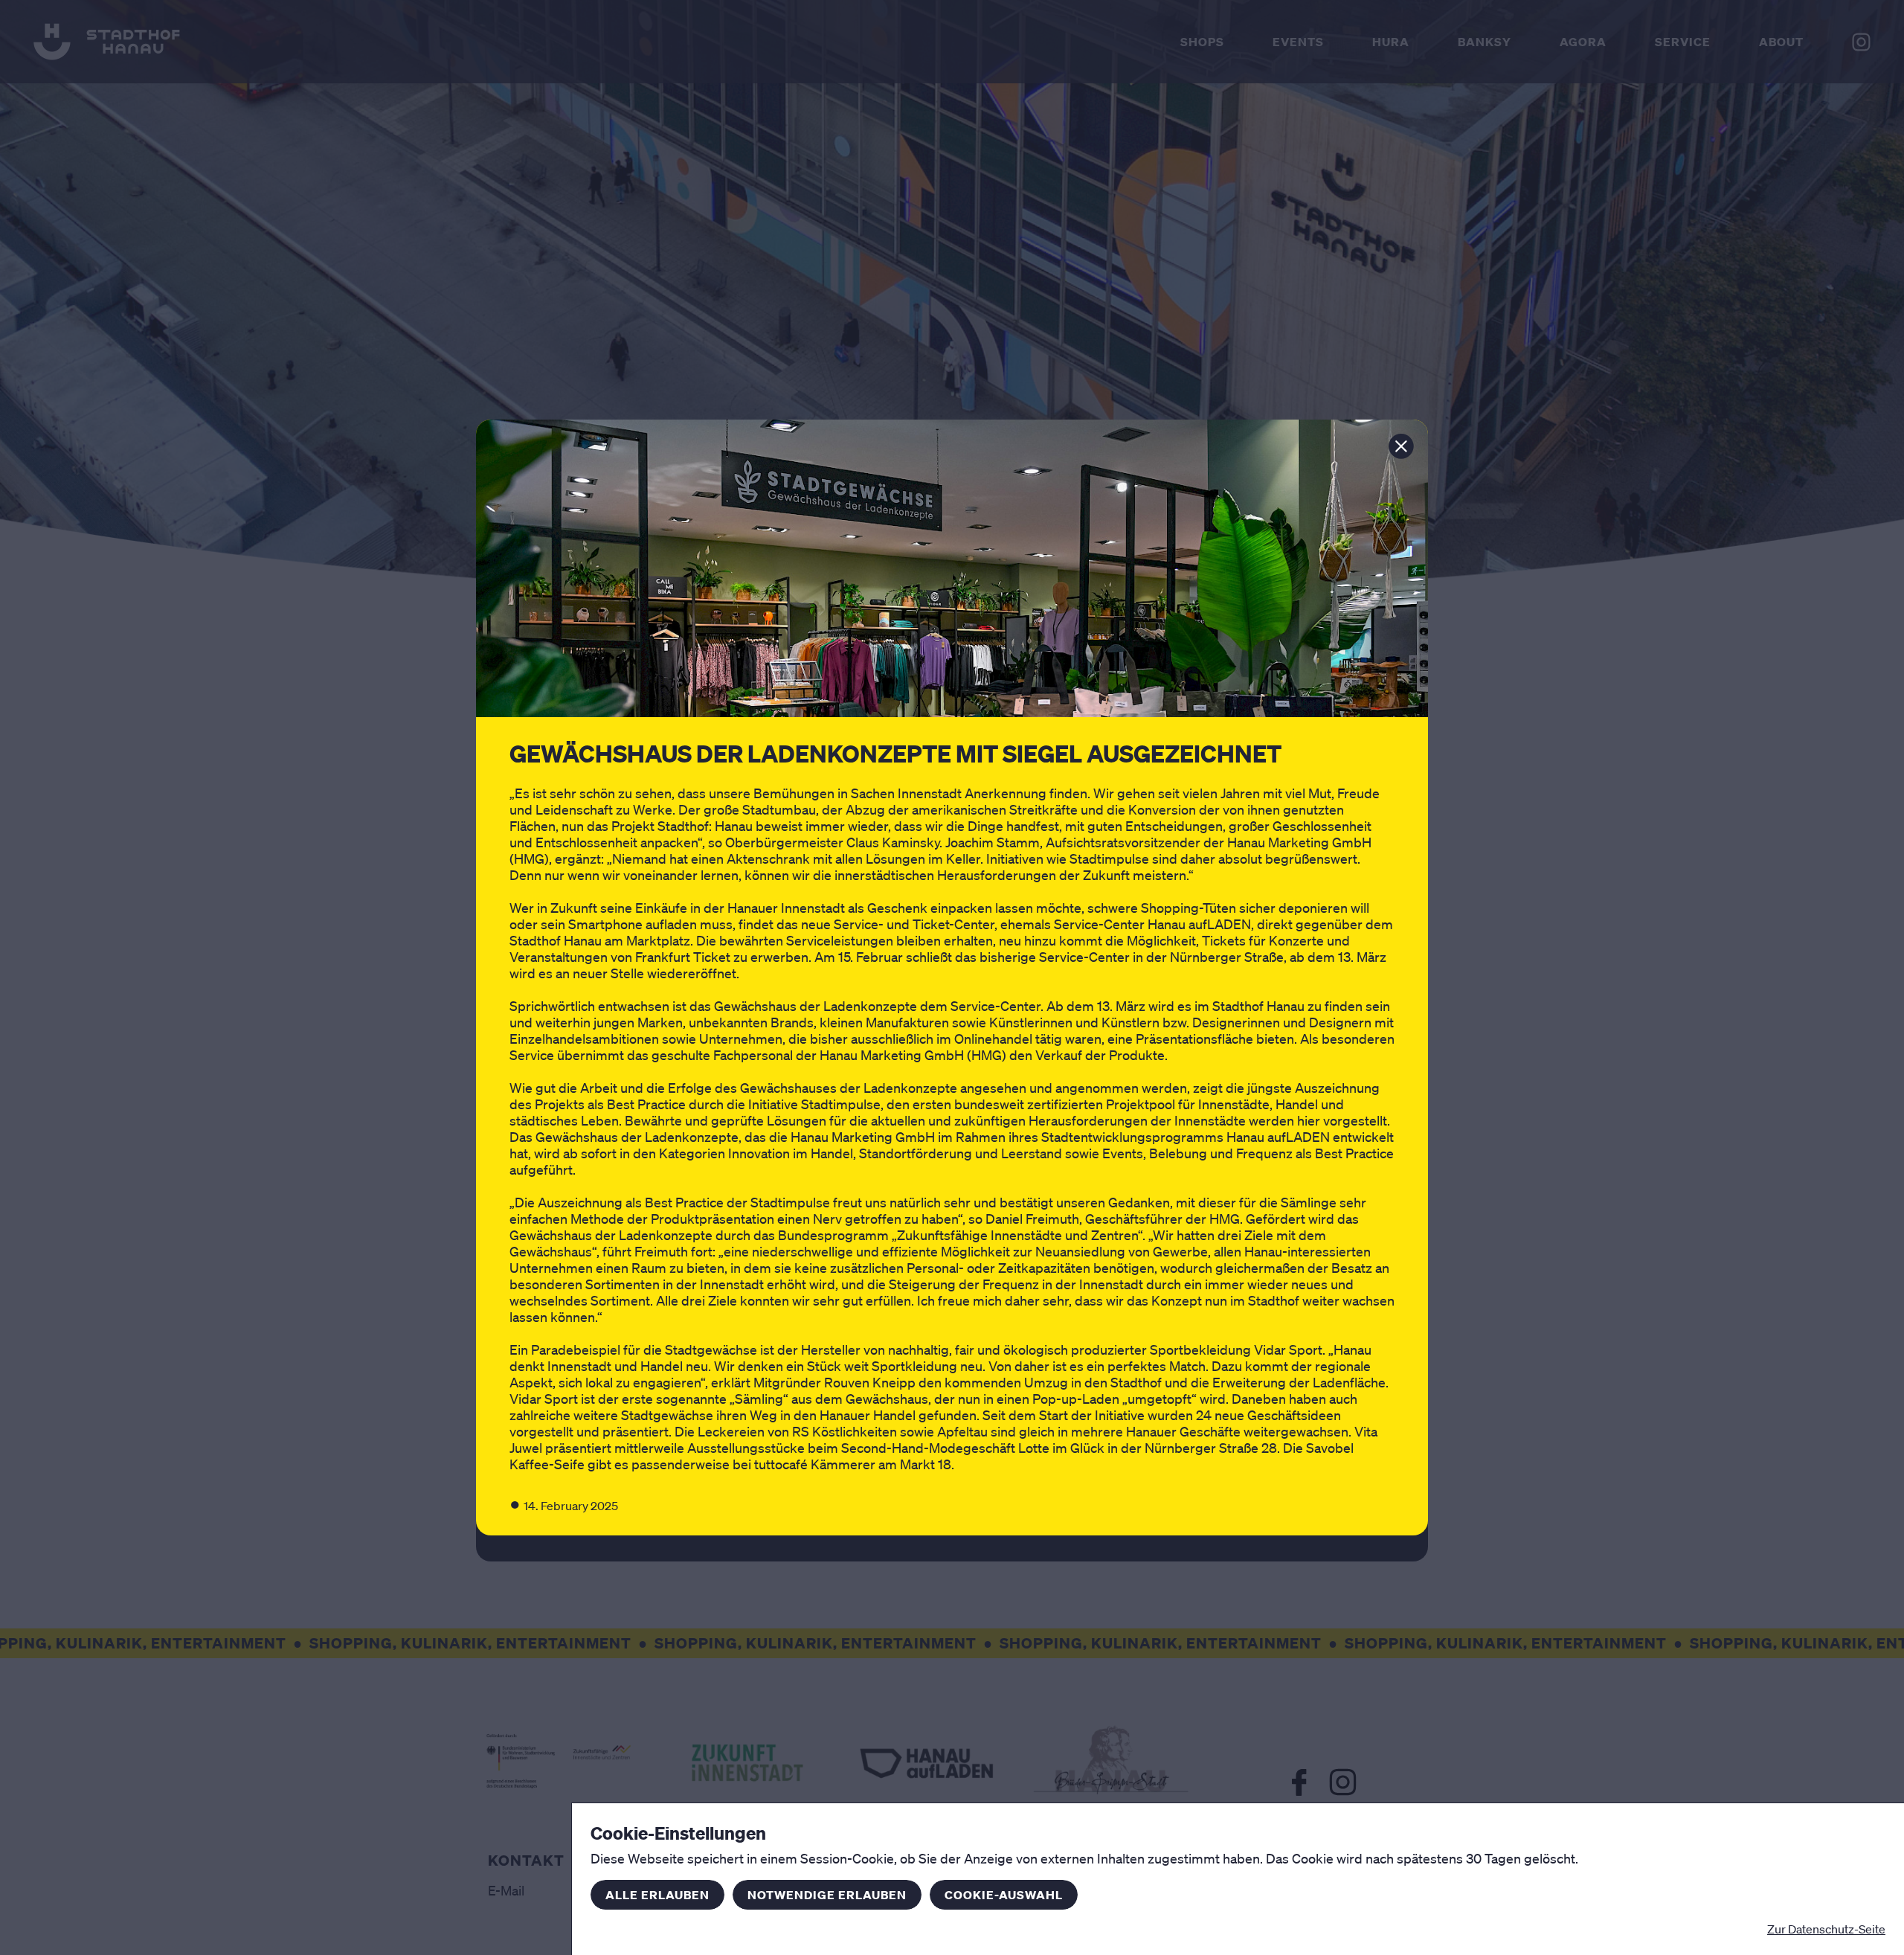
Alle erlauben (657, 1895)
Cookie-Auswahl (1004, 1895)
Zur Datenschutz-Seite (1826, 1929)
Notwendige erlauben (827, 1895)
